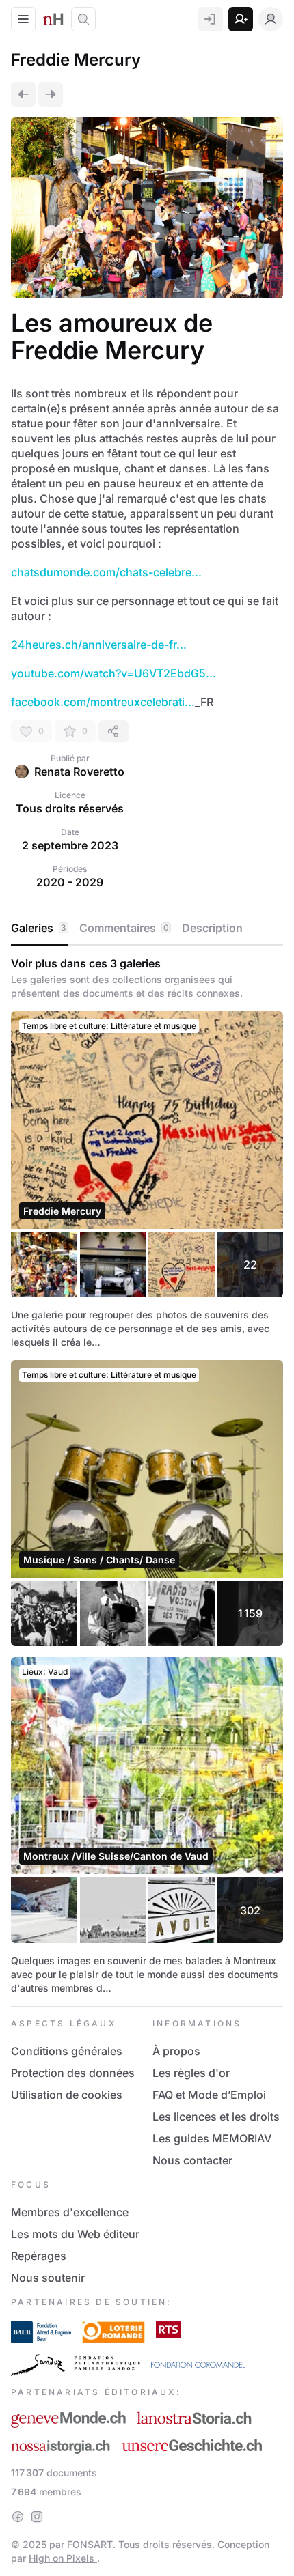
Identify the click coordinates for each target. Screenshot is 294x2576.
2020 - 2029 (70, 882)
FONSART (90, 2544)
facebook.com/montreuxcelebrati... (103, 702)
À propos (176, 2051)
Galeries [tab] (39, 928)
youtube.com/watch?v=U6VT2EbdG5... (113, 673)
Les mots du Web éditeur (75, 2234)
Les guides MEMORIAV (212, 2138)
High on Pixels (63, 2558)
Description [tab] (212, 928)
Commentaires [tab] (124, 928)
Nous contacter (192, 2160)
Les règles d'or (191, 2073)
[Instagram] (37, 2517)
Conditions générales (67, 2051)
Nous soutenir (48, 2278)
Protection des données (73, 2073)
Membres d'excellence (70, 2212)
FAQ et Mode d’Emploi (209, 2095)
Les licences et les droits (216, 2117)
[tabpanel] (147, 1476)
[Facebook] (18, 2517)
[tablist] (147, 929)
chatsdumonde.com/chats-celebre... (106, 572)
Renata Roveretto (79, 772)
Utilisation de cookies (67, 2095)
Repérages (39, 2256)
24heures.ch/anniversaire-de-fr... (99, 645)
